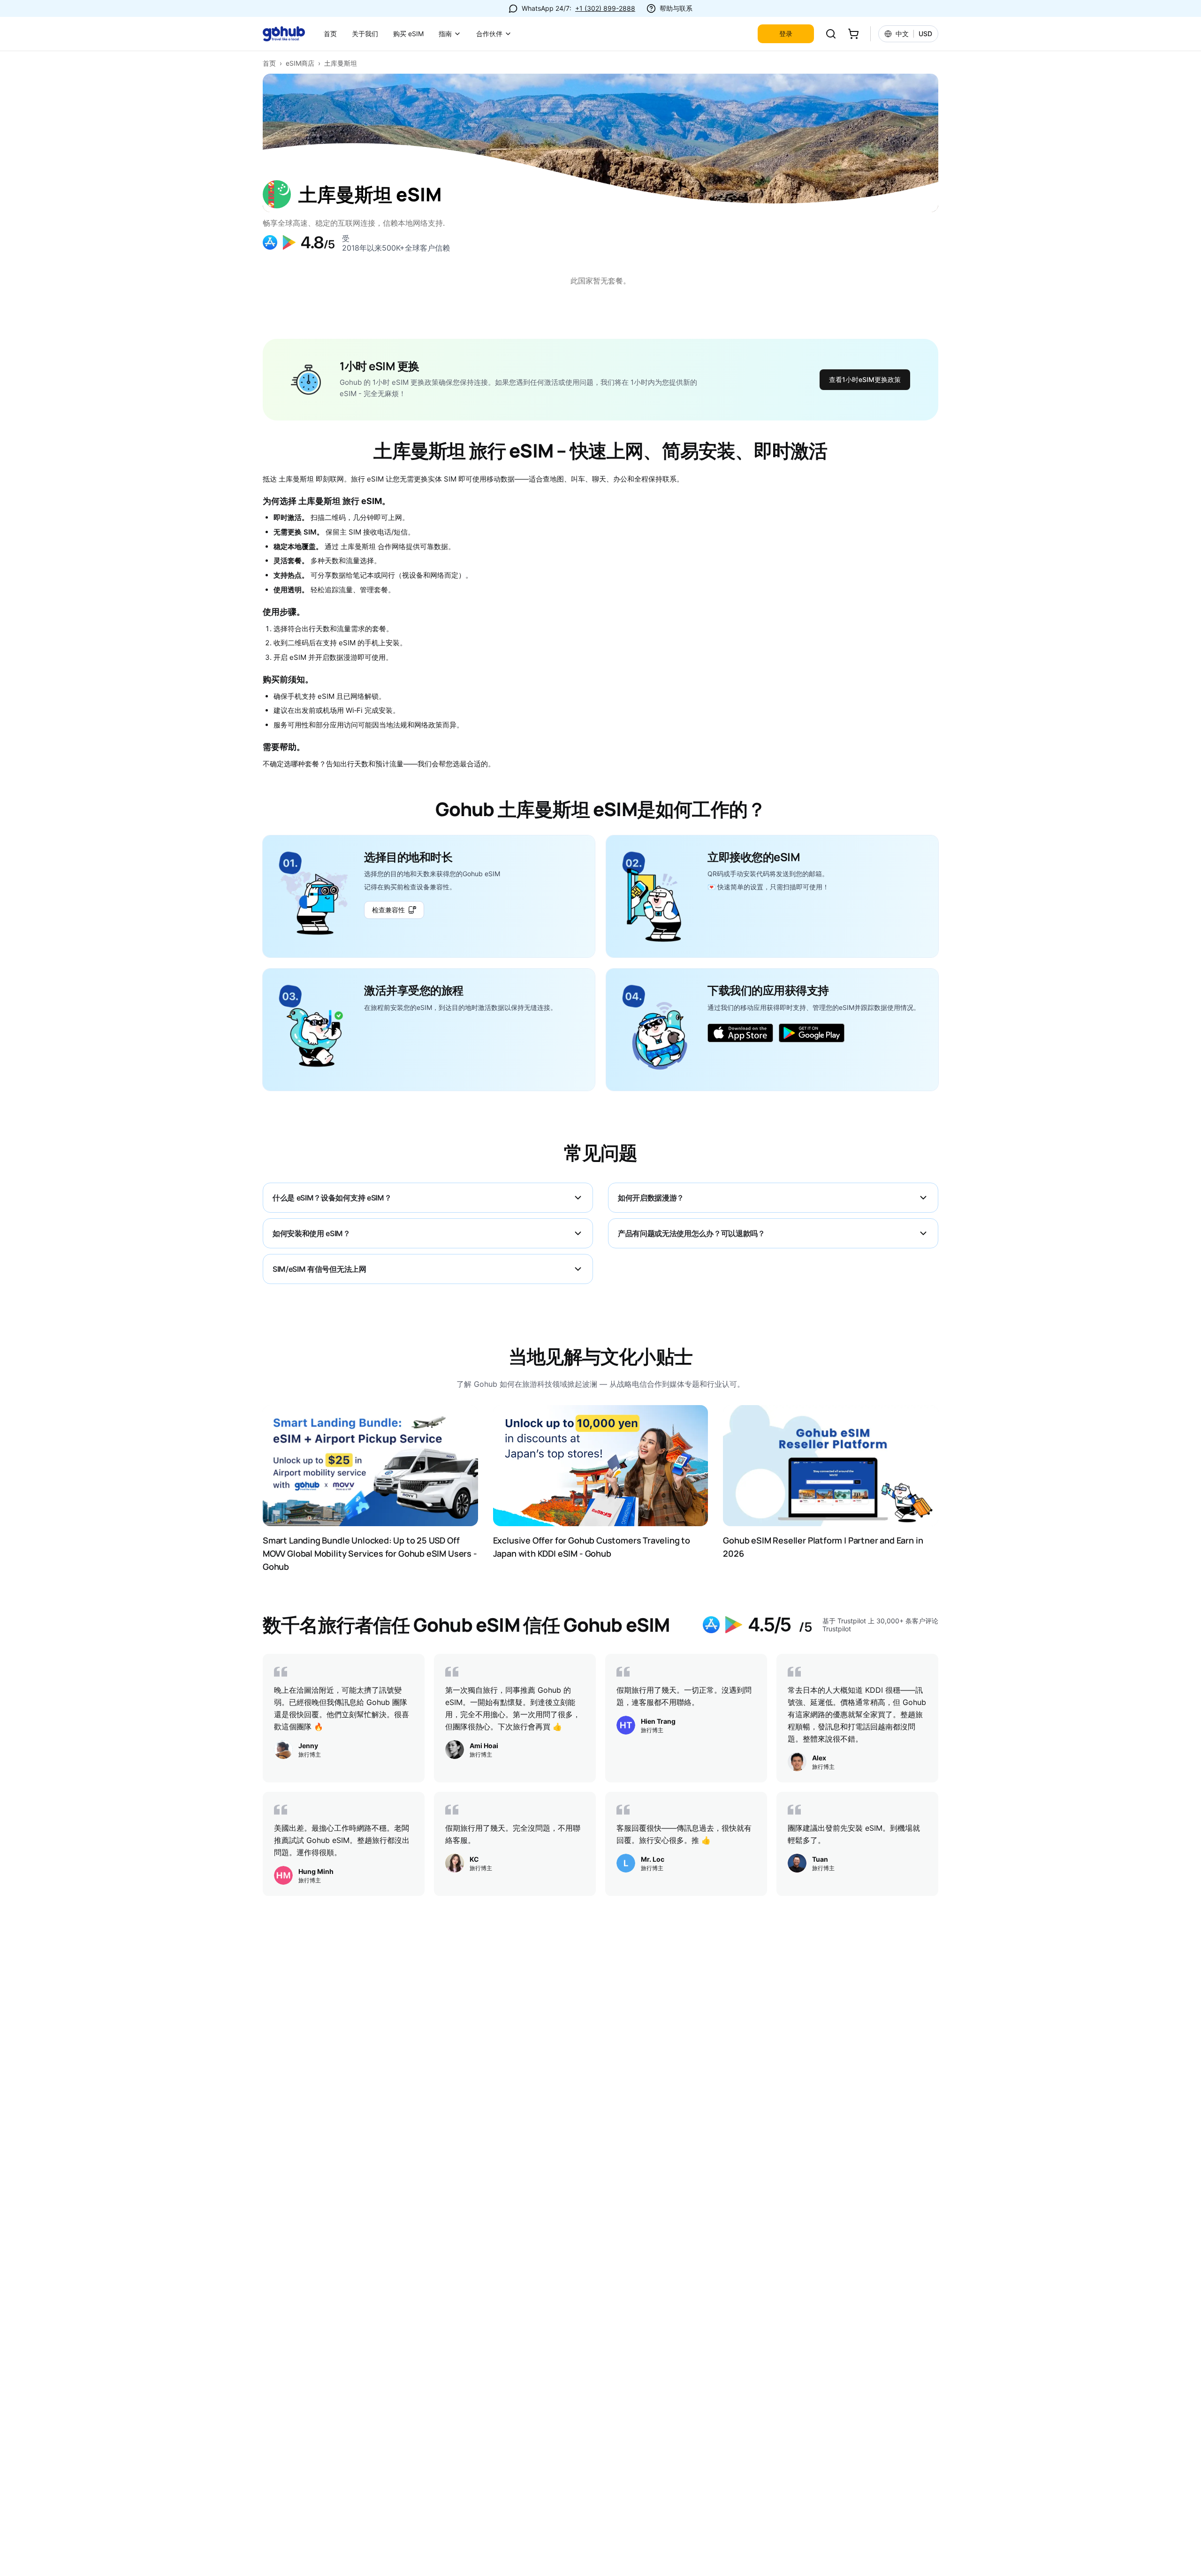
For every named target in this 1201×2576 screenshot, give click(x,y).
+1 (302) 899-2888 (605, 8)
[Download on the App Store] (740, 1033)
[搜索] (831, 34)
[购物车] (853, 34)
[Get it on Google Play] (812, 1033)
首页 (330, 34)
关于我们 (365, 34)
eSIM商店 (300, 63)
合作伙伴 (489, 34)
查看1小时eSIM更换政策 (865, 379)
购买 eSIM (408, 34)
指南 (445, 34)
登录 (786, 34)
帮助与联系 (676, 8)
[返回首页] (289, 34)
